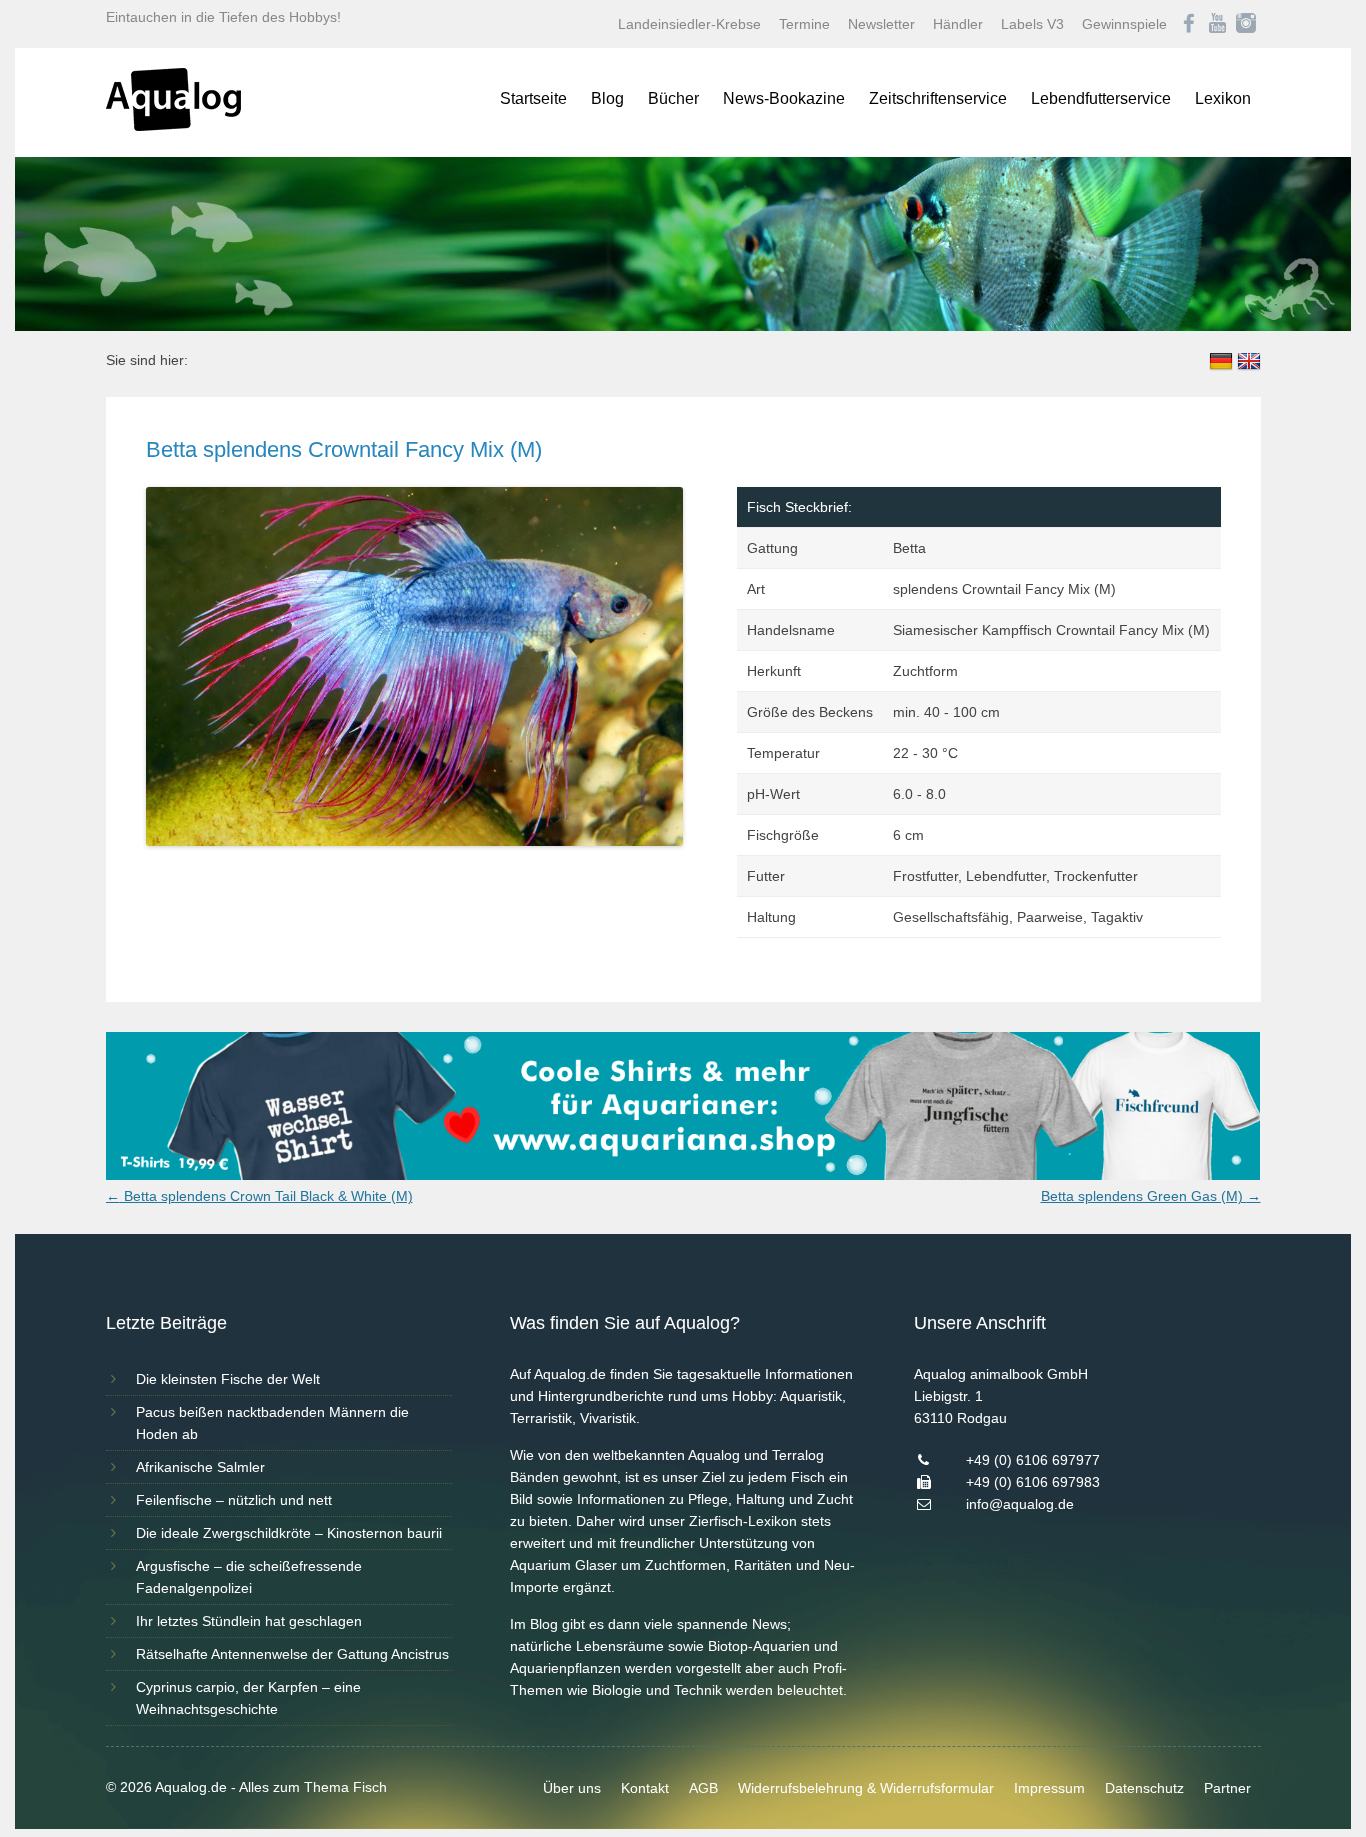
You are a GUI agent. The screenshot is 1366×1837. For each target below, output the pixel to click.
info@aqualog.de (1020, 1504)
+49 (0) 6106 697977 (1033, 1460)
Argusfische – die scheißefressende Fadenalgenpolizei (249, 1577)
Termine (804, 24)
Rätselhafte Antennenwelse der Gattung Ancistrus (292, 1654)
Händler (958, 24)
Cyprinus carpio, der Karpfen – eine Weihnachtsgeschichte (248, 1698)
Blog (607, 98)
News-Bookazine (784, 98)
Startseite (533, 98)
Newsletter (881, 24)
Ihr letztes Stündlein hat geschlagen (249, 1621)
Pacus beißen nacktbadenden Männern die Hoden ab (272, 1423)
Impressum (1049, 1788)
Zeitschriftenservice (938, 98)
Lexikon (1223, 98)
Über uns (572, 1788)
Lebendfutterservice (1101, 98)
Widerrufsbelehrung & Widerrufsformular (866, 1788)
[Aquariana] (683, 1175)
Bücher (673, 98)
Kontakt (645, 1788)
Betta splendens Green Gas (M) (1151, 1196)
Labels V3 (1032, 24)
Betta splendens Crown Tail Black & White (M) (259, 1196)
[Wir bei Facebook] (1189, 24)
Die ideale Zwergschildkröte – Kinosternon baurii (289, 1533)
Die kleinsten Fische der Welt (228, 1379)
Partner (1227, 1788)
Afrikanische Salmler (200, 1467)
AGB (703, 1788)
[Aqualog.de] (173, 126)
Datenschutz (1144, 1788)
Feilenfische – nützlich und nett (234, 1500)
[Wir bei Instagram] (1246, 24)
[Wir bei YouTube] (1217, 24)
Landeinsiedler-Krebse (689, 24)
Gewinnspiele (1124, 24)
